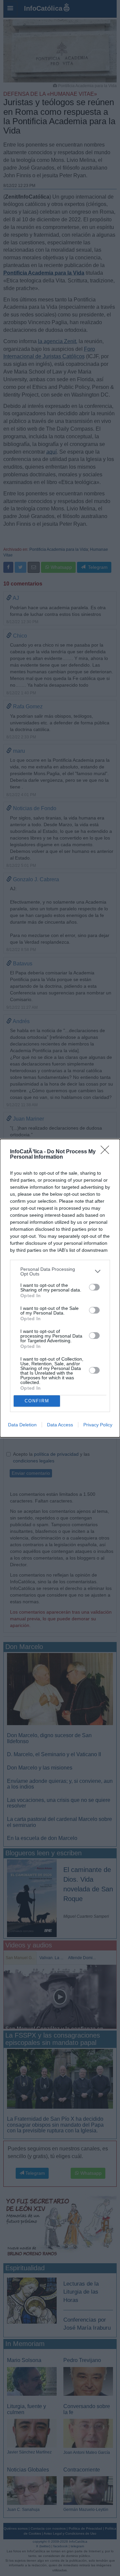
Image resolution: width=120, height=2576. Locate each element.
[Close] (107, 1152)
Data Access (60, 1425)
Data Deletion (22, 1425)
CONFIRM (37, 1401)
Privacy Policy (98, 1425)
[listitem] (60, 1271)
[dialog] (60, 1288)
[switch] (94, 1287)
